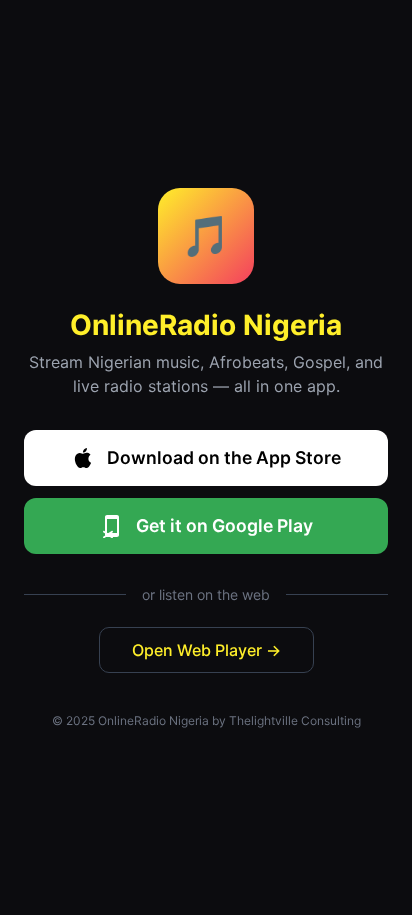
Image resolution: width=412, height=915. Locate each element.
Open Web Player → (206, 650)
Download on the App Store (224, 457)
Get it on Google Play (224, 525)
